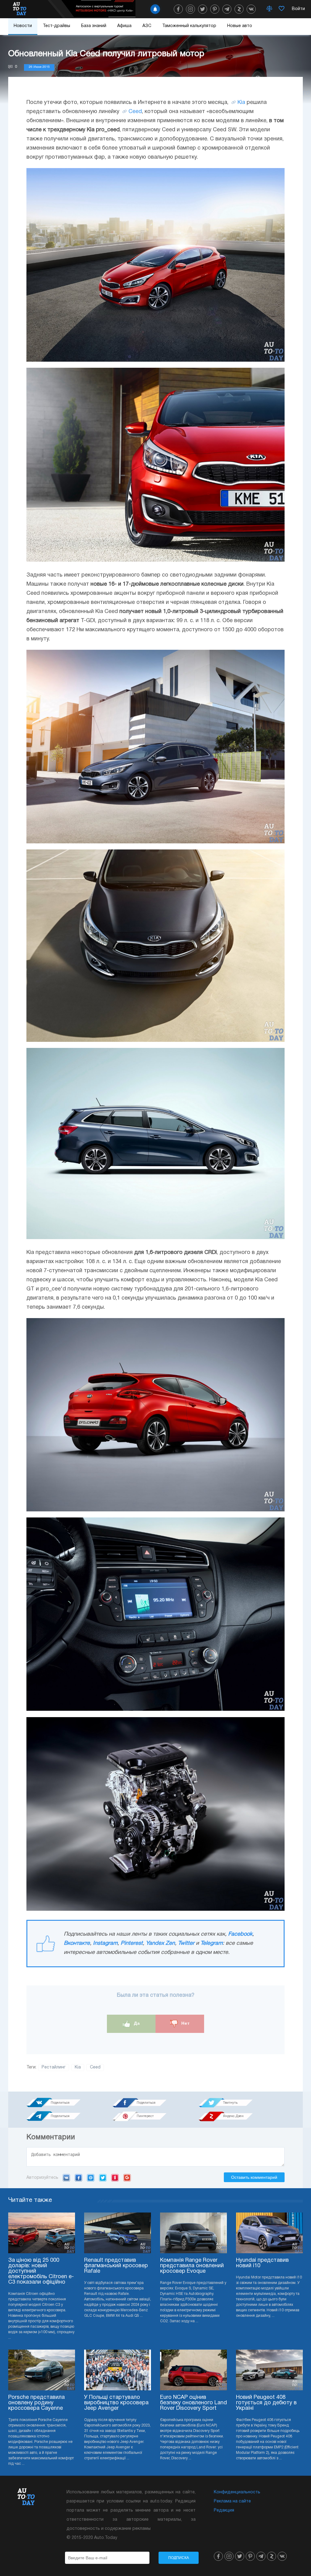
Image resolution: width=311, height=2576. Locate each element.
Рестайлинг (54, 2067)
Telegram (212, 1943)
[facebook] (178, 9)
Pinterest (132, 1943)
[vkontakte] (251, 9)
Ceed (135, 112)
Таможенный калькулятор (189, 26)
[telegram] (227, 9)
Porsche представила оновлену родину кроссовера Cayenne (36, 2403)
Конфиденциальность (237, 2492)
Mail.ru (91, 2178)
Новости (23, 26)
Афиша (124, 26)
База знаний (94, 26)
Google (127, 2178)
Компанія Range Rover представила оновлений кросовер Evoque (192, 2266)
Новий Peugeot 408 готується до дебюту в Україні (266, 2403)
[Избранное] (282, 9)
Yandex (115, 2178)
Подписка (179, 2558)
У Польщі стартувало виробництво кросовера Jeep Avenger (116, 2403)
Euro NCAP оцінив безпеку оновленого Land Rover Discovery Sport (193, 2403)
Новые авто (240, 26)
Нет (185, 2023)
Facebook (240, 1934)
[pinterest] (215, 9)
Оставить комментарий (254, 2177)
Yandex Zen (160, 1943)
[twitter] (203, 9)
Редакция (224, 2511)
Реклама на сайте (232, 2501)
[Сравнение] (269, 9)
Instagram (105, 1943)
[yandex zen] (239, 9)
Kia (241, 103)
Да (136, 2023)
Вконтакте (77, 1943)
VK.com (66, 2178)
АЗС (147, 26)
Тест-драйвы (56, 26)
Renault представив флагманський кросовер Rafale (116, 2266)
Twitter (186, 1943)
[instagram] (190, 9)
